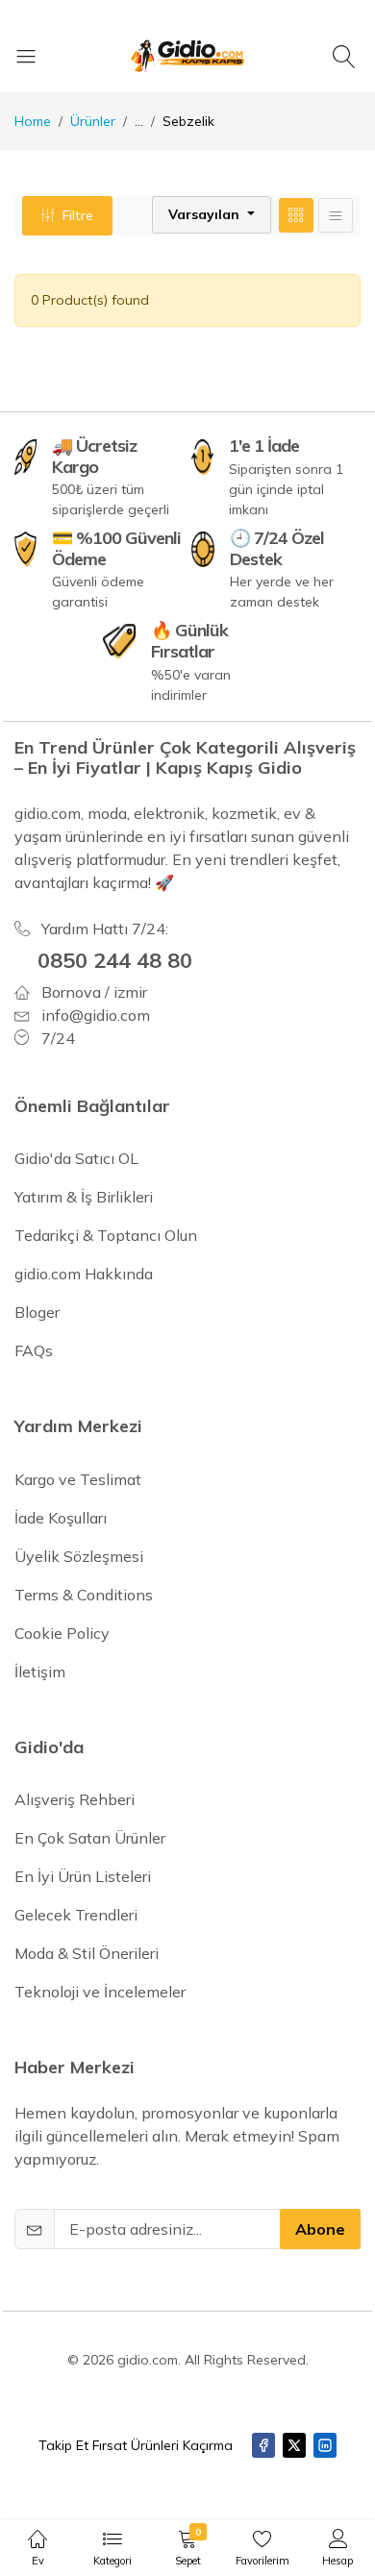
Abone (320, 2229)
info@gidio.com (96, 1015)
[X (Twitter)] (294, 2445)
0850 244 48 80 (115, 960)
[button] (212, 215)
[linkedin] (325, 2445)
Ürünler (93, 121)
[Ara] (347, 56)
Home (33, 121)
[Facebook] (263, 2445)
